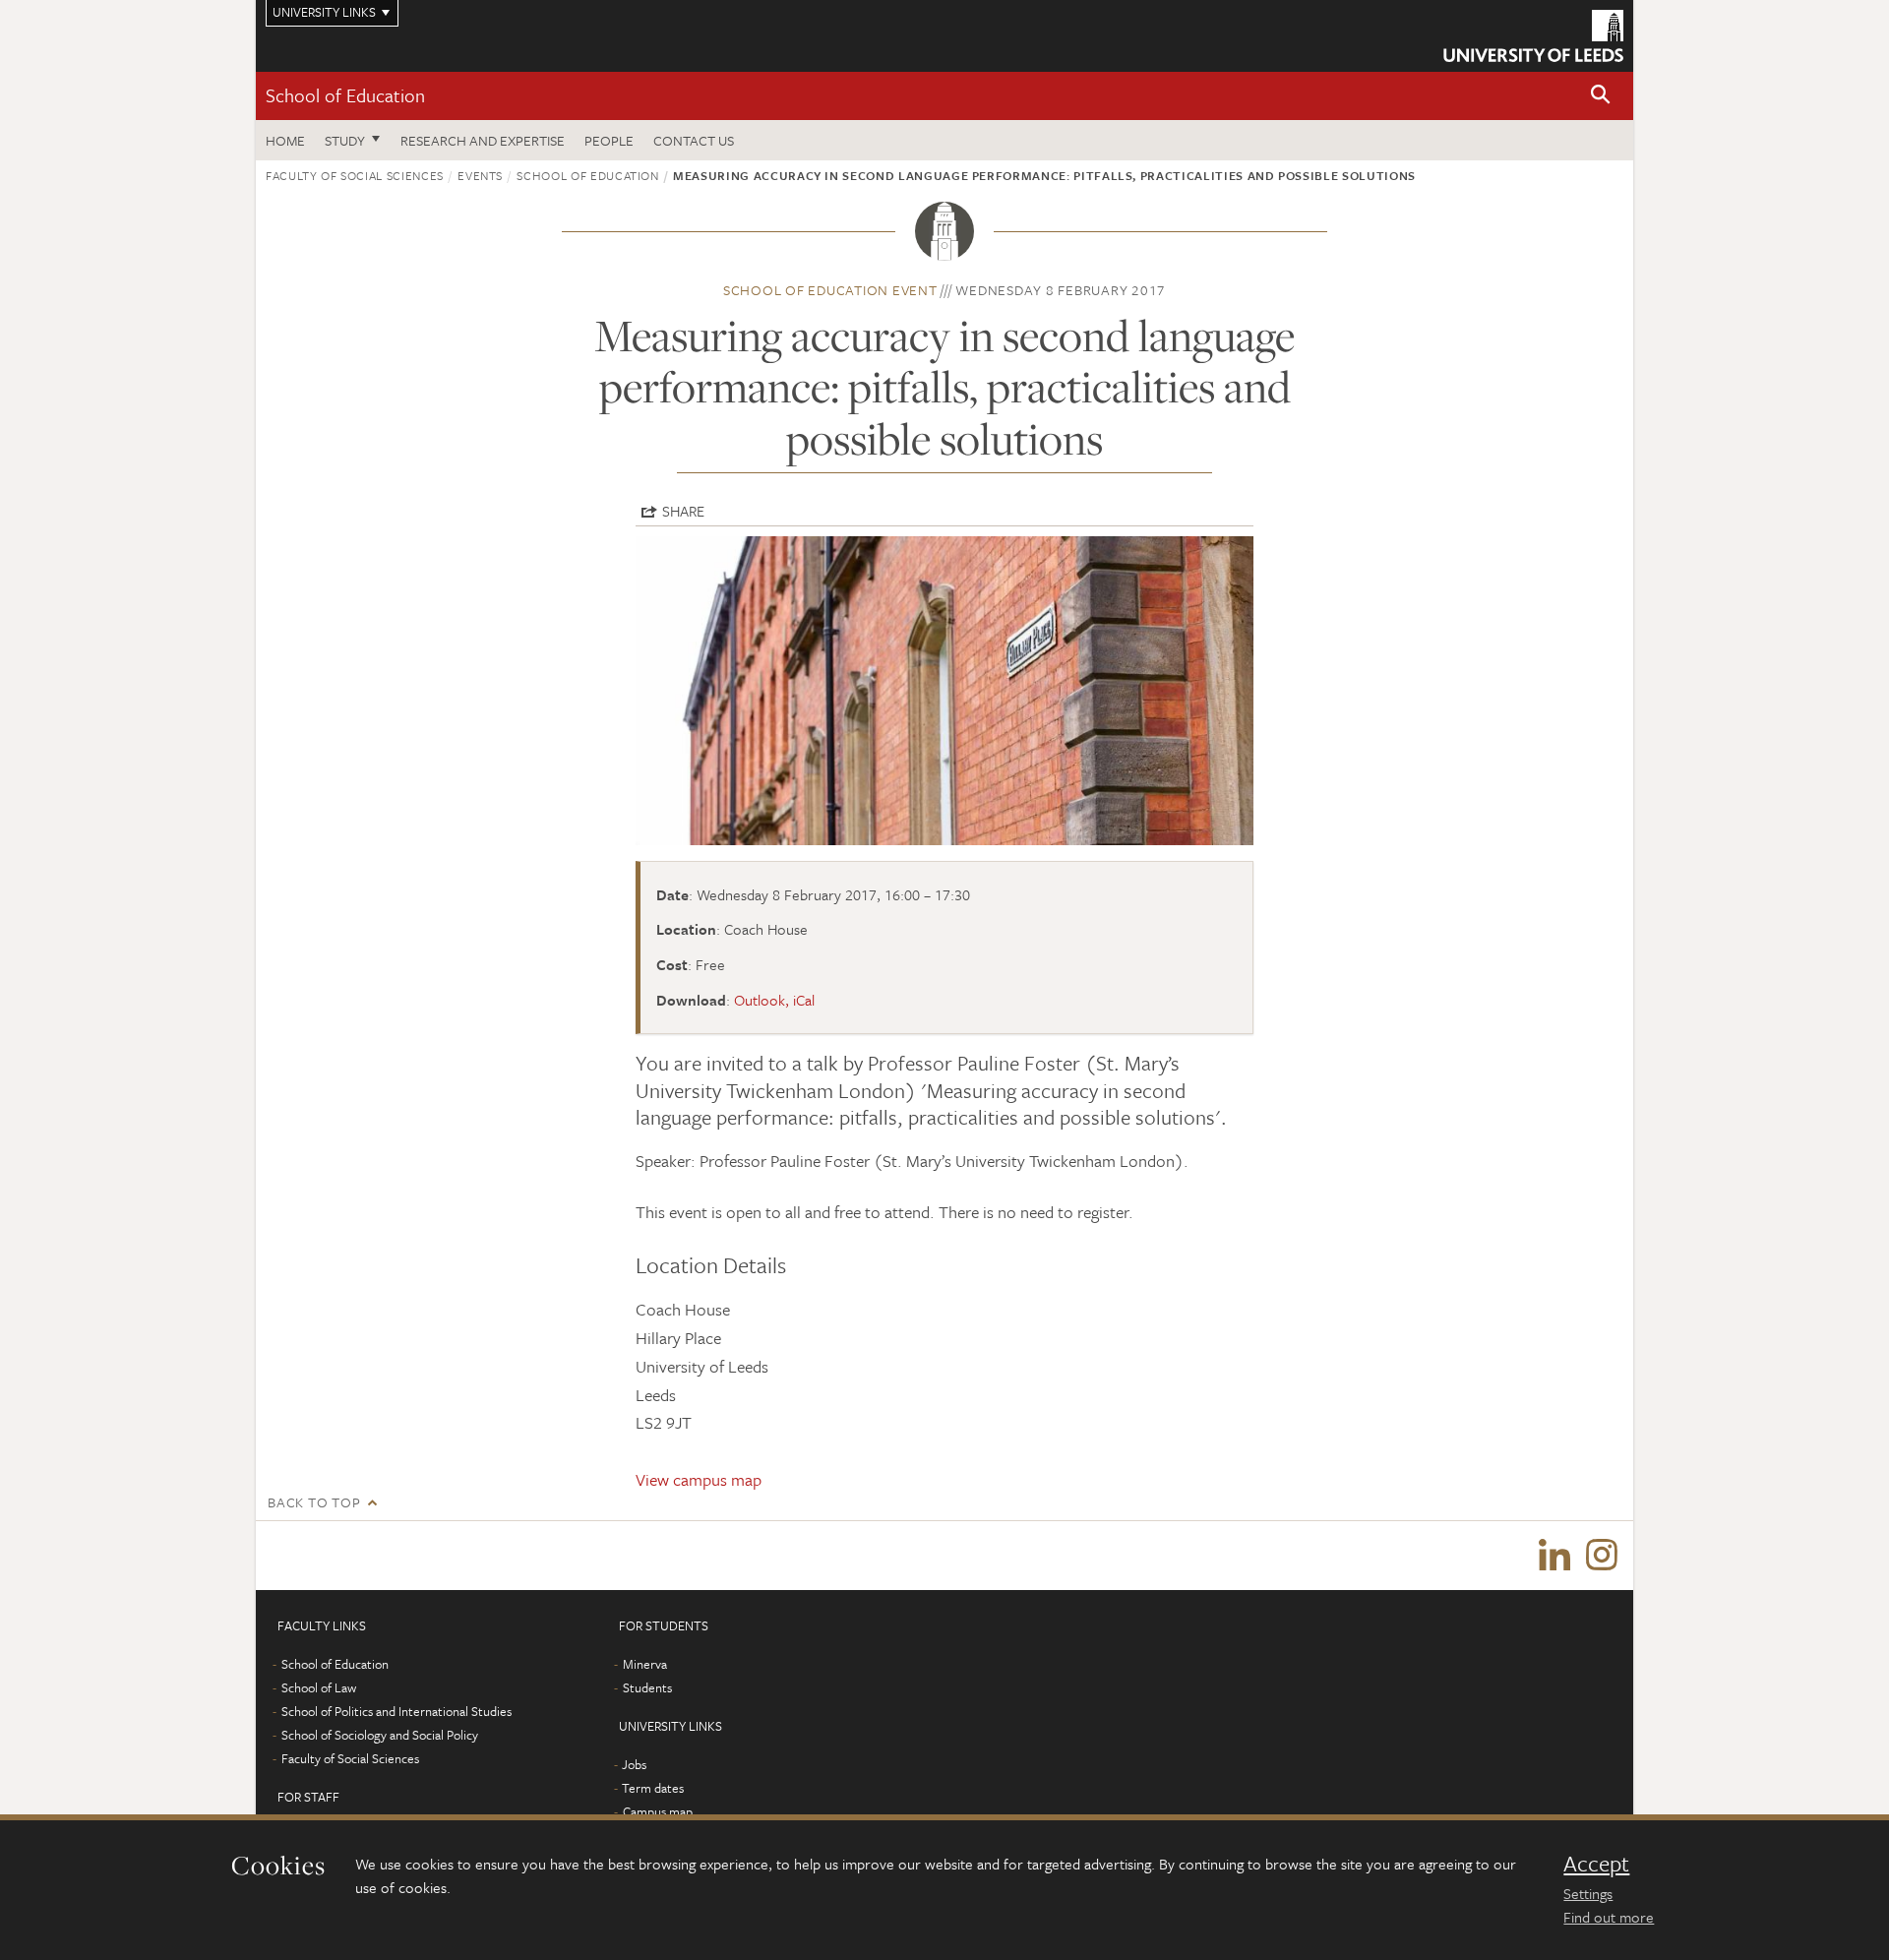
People (609, 140)
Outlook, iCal (774, 1000)
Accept (1596, 1864)
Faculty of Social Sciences (355, 175)
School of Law (319, 1687)
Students (647, 1687)
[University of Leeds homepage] (1533, 36)
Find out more (1609, 1917)
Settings (1588, 1893)
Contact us (694, 140)
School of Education (345, 95)
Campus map (658, 1811)
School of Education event (830, 290)
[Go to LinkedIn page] (1554, 1556)
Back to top (314, 1502)
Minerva (645, 1664)
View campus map (699, 1479)
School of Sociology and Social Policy (380, 1735)
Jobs (634, 1764)
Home (285, 140)
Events (480, 175)
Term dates (653, 1788)
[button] (1601, 96)
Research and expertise (483, 140)
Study (345, 140)
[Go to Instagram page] (1602, 1556)
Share (683, 511)
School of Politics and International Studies (396, 1711)
